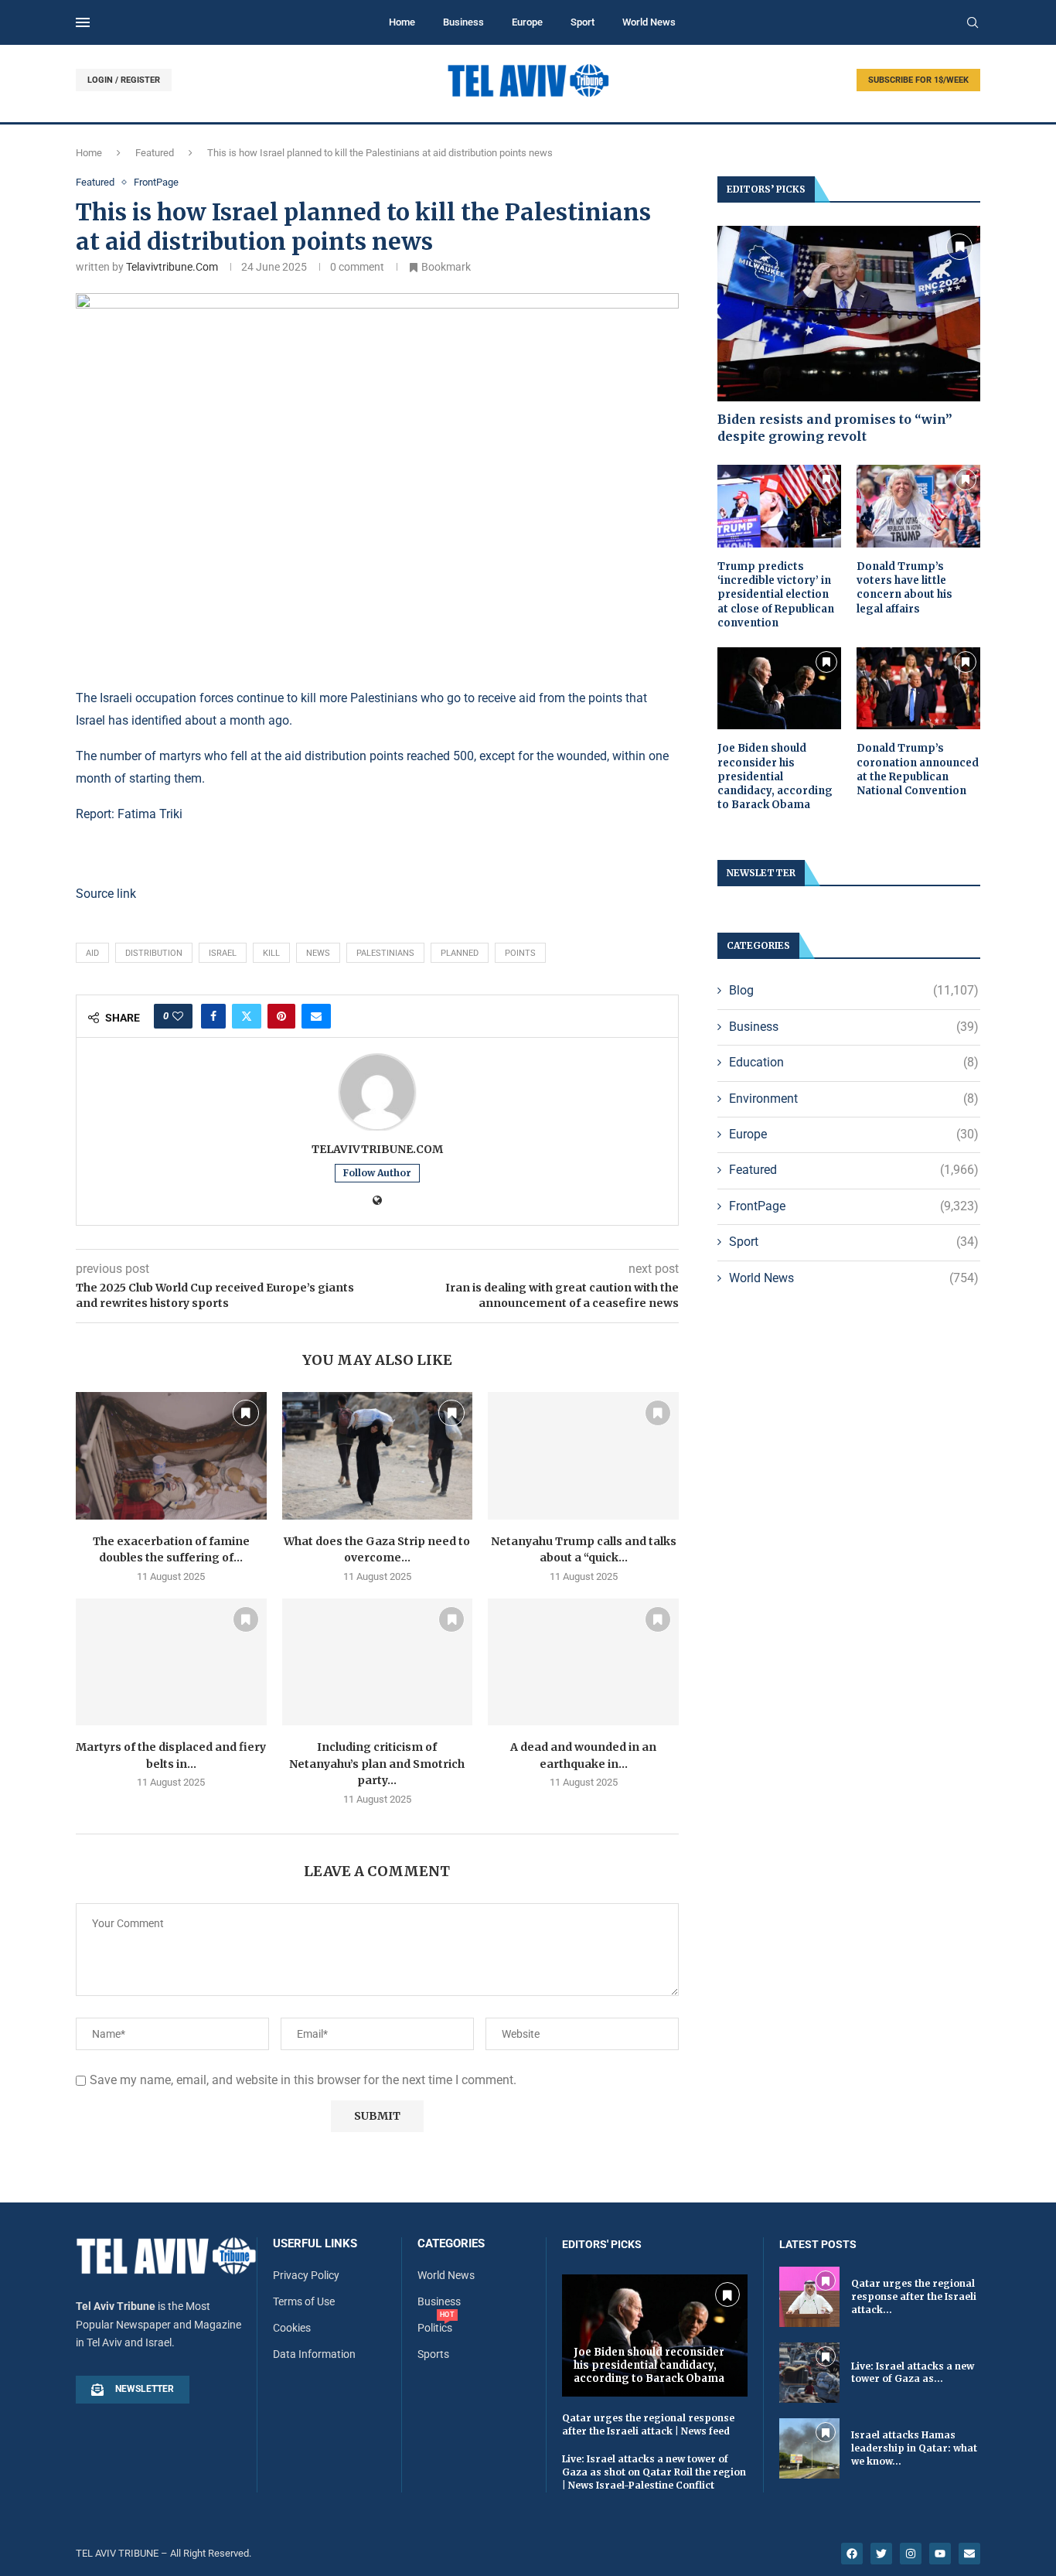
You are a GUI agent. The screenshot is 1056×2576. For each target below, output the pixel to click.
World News (649, 22)
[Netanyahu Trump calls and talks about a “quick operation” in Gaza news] (583, 1455)
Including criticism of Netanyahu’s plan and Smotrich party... (377, 1764)
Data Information (314, 2354)
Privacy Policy (306, 2275)
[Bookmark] (246, 1413)
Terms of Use (304, 2301)
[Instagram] (911, 2554)
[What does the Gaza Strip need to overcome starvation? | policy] (378, 1455)
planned (460, 953)
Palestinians (385, 953)
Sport (583, 22)
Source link (106, 894)
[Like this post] (178, 1016)
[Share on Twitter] (247, 1016)
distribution (154, 953)
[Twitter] (881, 2554)
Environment (854, 1099)
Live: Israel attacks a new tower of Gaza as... (913, 2373)
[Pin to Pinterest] (281, 1016)
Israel (223, 953)
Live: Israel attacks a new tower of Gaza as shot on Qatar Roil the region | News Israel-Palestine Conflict (654, 2472)
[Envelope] (969, 2554)
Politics (435, 2328)
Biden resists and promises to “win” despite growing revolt (835, 428)
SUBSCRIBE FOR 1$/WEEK (918, 80)
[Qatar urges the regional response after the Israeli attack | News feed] (809, 2297)
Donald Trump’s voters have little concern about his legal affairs (904, 588)
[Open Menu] (83, 22)
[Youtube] (940, 2554)
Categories (451, 2244)
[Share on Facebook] (213, 1016)
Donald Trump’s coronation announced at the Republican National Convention (918, 769)
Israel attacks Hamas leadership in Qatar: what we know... (914, 2448)
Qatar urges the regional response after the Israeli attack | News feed (648, 2424)
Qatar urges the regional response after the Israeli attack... (914, 2296)
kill (271, 953)
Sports (433, 2354)
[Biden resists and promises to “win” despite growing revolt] (849, 314)
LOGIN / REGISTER (124, 80)
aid (92, 953)
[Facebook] (852, 2554)
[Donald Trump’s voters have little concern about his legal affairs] (918, 506)
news (318, 953)
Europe (527, 22)
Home (402, 22)
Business (463, 22)
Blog (854, 990)
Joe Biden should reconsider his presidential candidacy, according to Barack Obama (775, 776)
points (520, 953)
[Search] (973, 23)
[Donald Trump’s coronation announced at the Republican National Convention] (918, 689)
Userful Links (315, 2244)
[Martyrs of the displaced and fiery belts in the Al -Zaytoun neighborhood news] (171, 1662)
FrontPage (854, 1206)
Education (854, 1062)
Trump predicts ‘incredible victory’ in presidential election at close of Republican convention (776, 595)
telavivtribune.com (172, 267)
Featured (155, 153)
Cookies (292, 2328)
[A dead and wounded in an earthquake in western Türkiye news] (583, 1662)
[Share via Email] (316, 1016)
